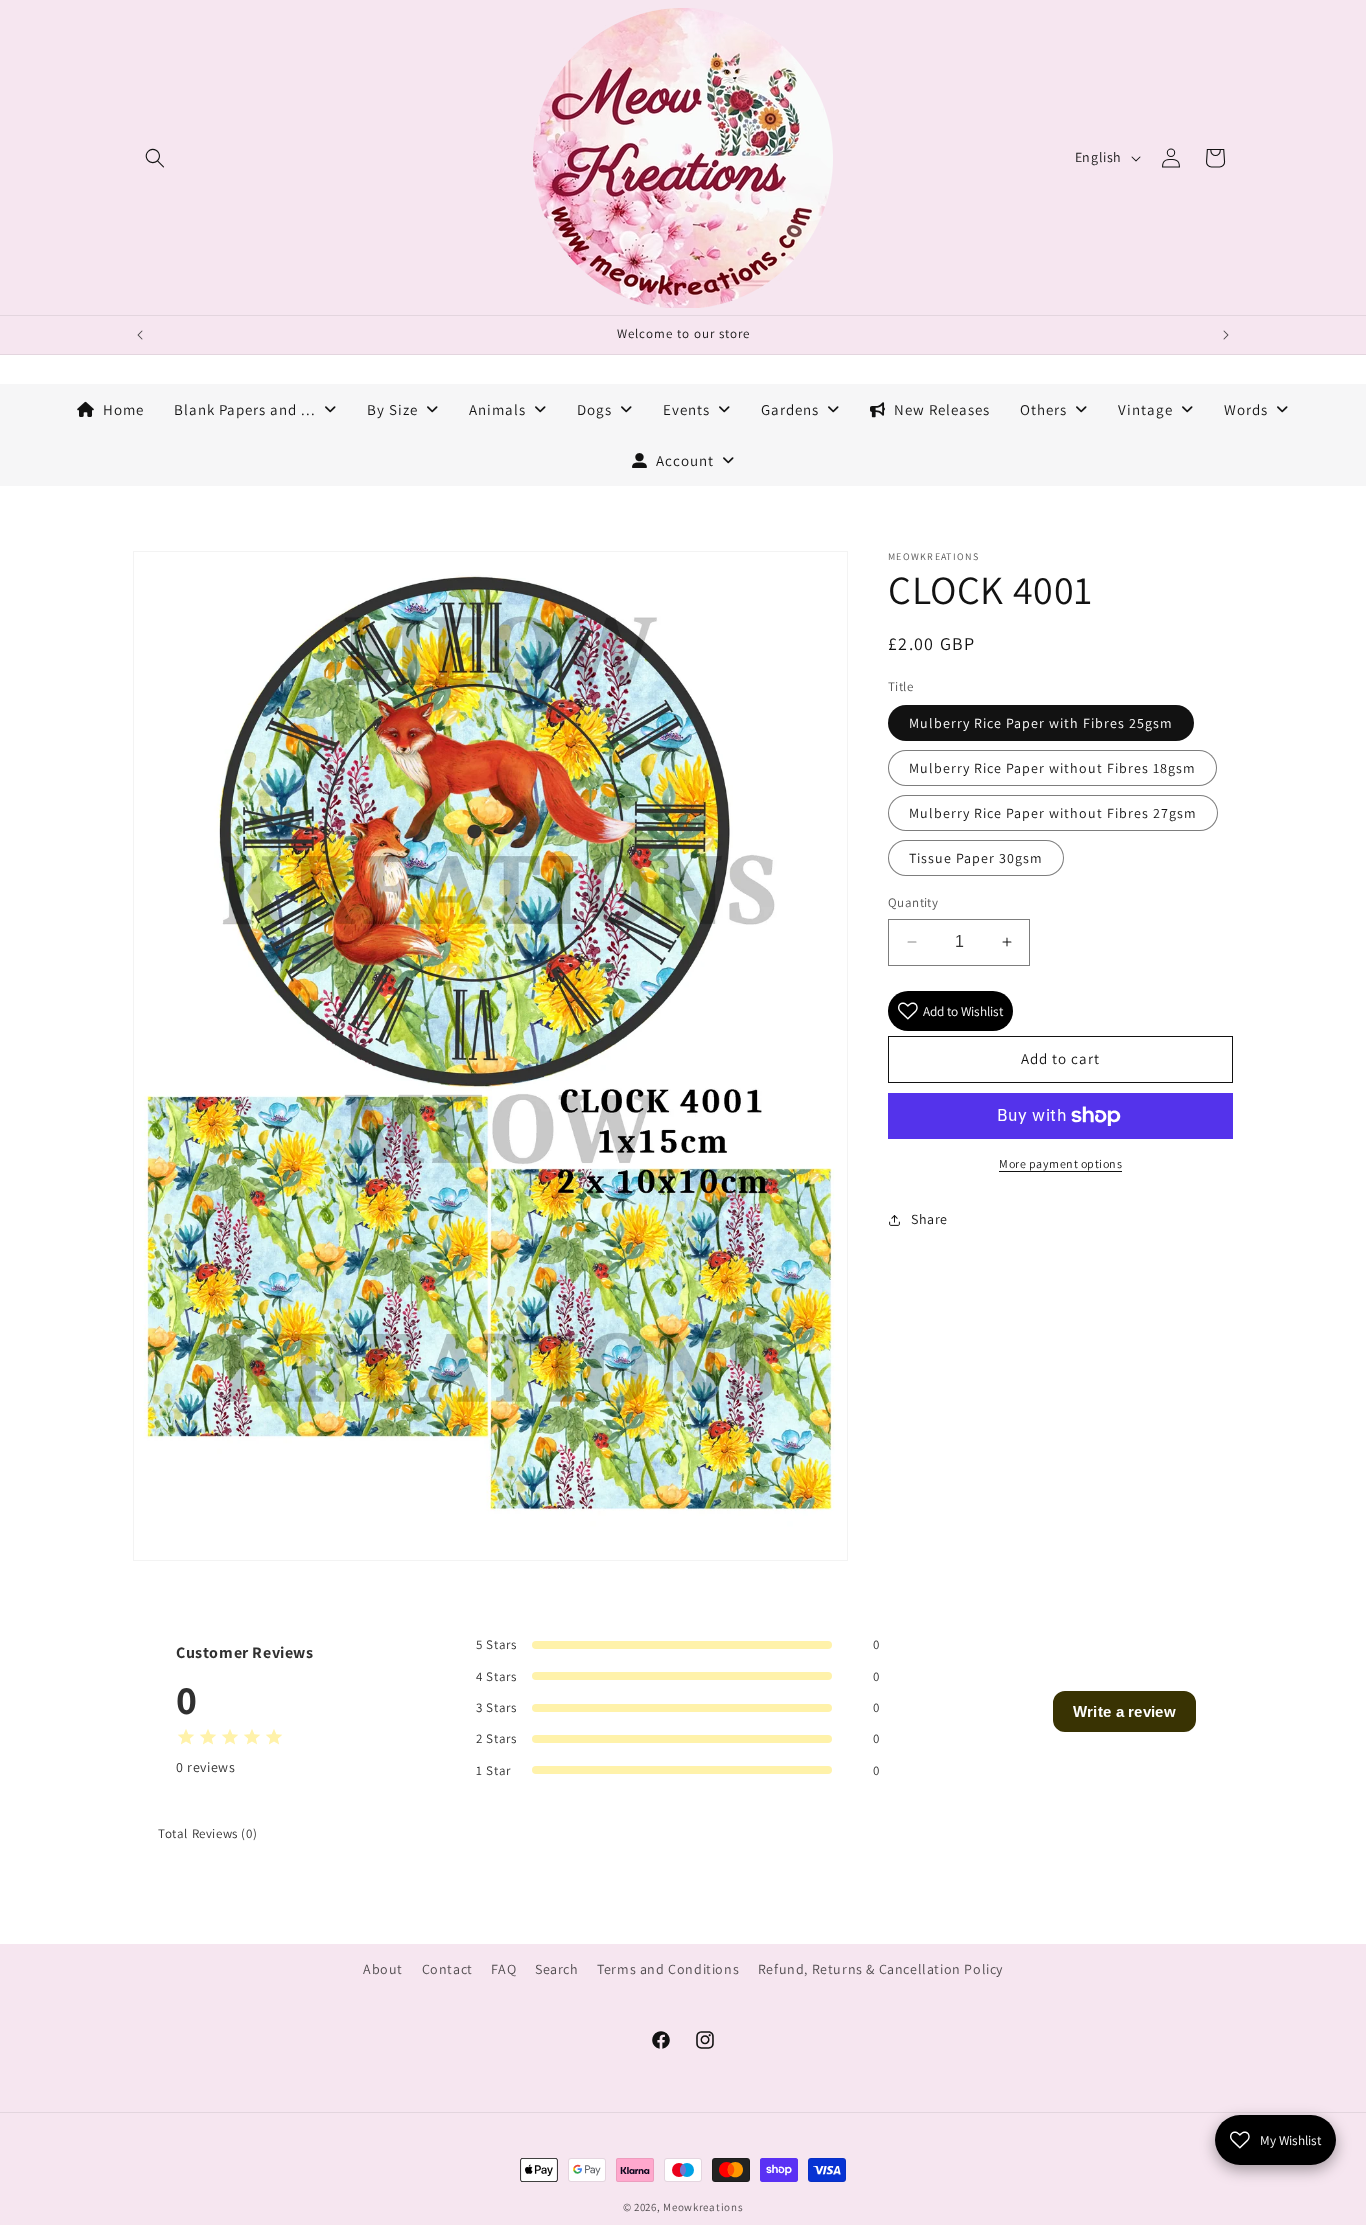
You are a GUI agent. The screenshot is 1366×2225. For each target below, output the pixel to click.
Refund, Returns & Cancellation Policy (880, 1969)
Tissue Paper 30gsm (976, 858)
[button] (155, 158)
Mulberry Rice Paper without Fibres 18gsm (1052, 768)
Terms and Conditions (668, 1969)
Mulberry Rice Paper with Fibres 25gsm (1041, 723)
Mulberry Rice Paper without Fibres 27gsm (1053, 813)
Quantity (913, 902)
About (383, 1969)
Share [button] (929, 1219)
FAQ (503, 1969)
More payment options (1060, 1163)
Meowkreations (703, 2207)
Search (557, 1969)
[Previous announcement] (140, 335)
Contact (447, 1969)
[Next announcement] (1226, 335)
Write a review (1124, 1711)
